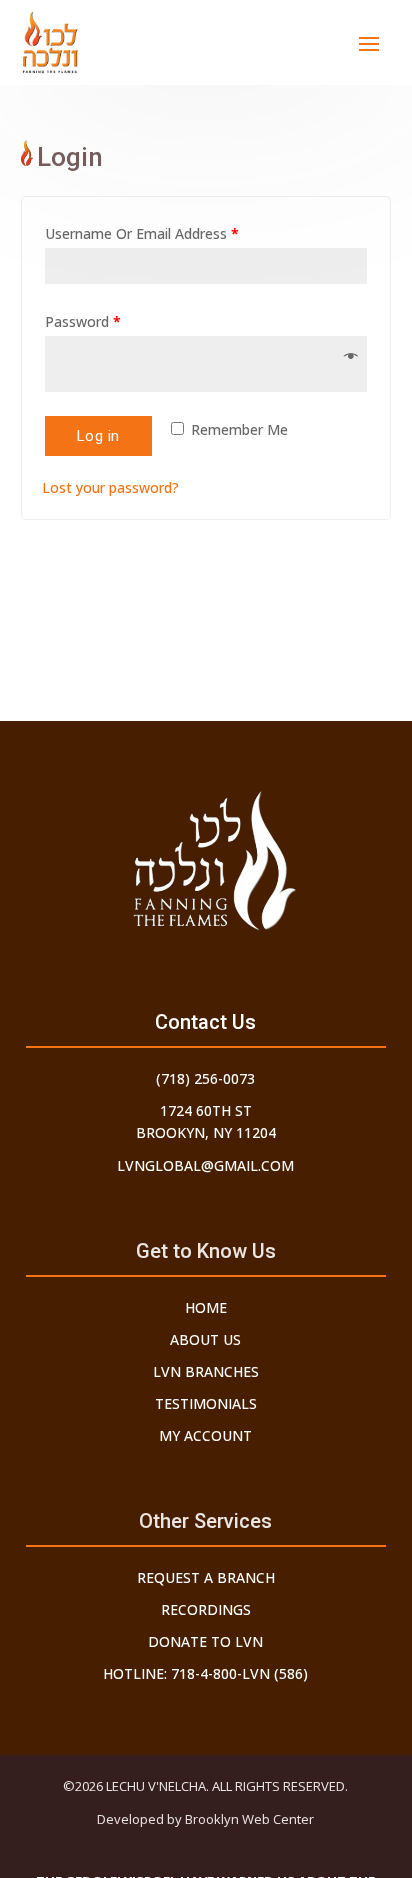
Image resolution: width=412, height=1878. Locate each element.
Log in (98, 436)
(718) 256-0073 (205, 1078)
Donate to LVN (205, 1641)
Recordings (206, 1609)
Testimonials (206, 1403)
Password (83, 321)
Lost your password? (110, 487)
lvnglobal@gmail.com (205, 1165)
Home (206, 1307)
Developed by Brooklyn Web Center (205, 1819)
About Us (205, 1339)
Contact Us (205, 1022)
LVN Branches (206, 1371)
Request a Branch (206, 1577)
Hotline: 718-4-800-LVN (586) (205, 1673)
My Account (205, 1435)
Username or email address (142, 233)
